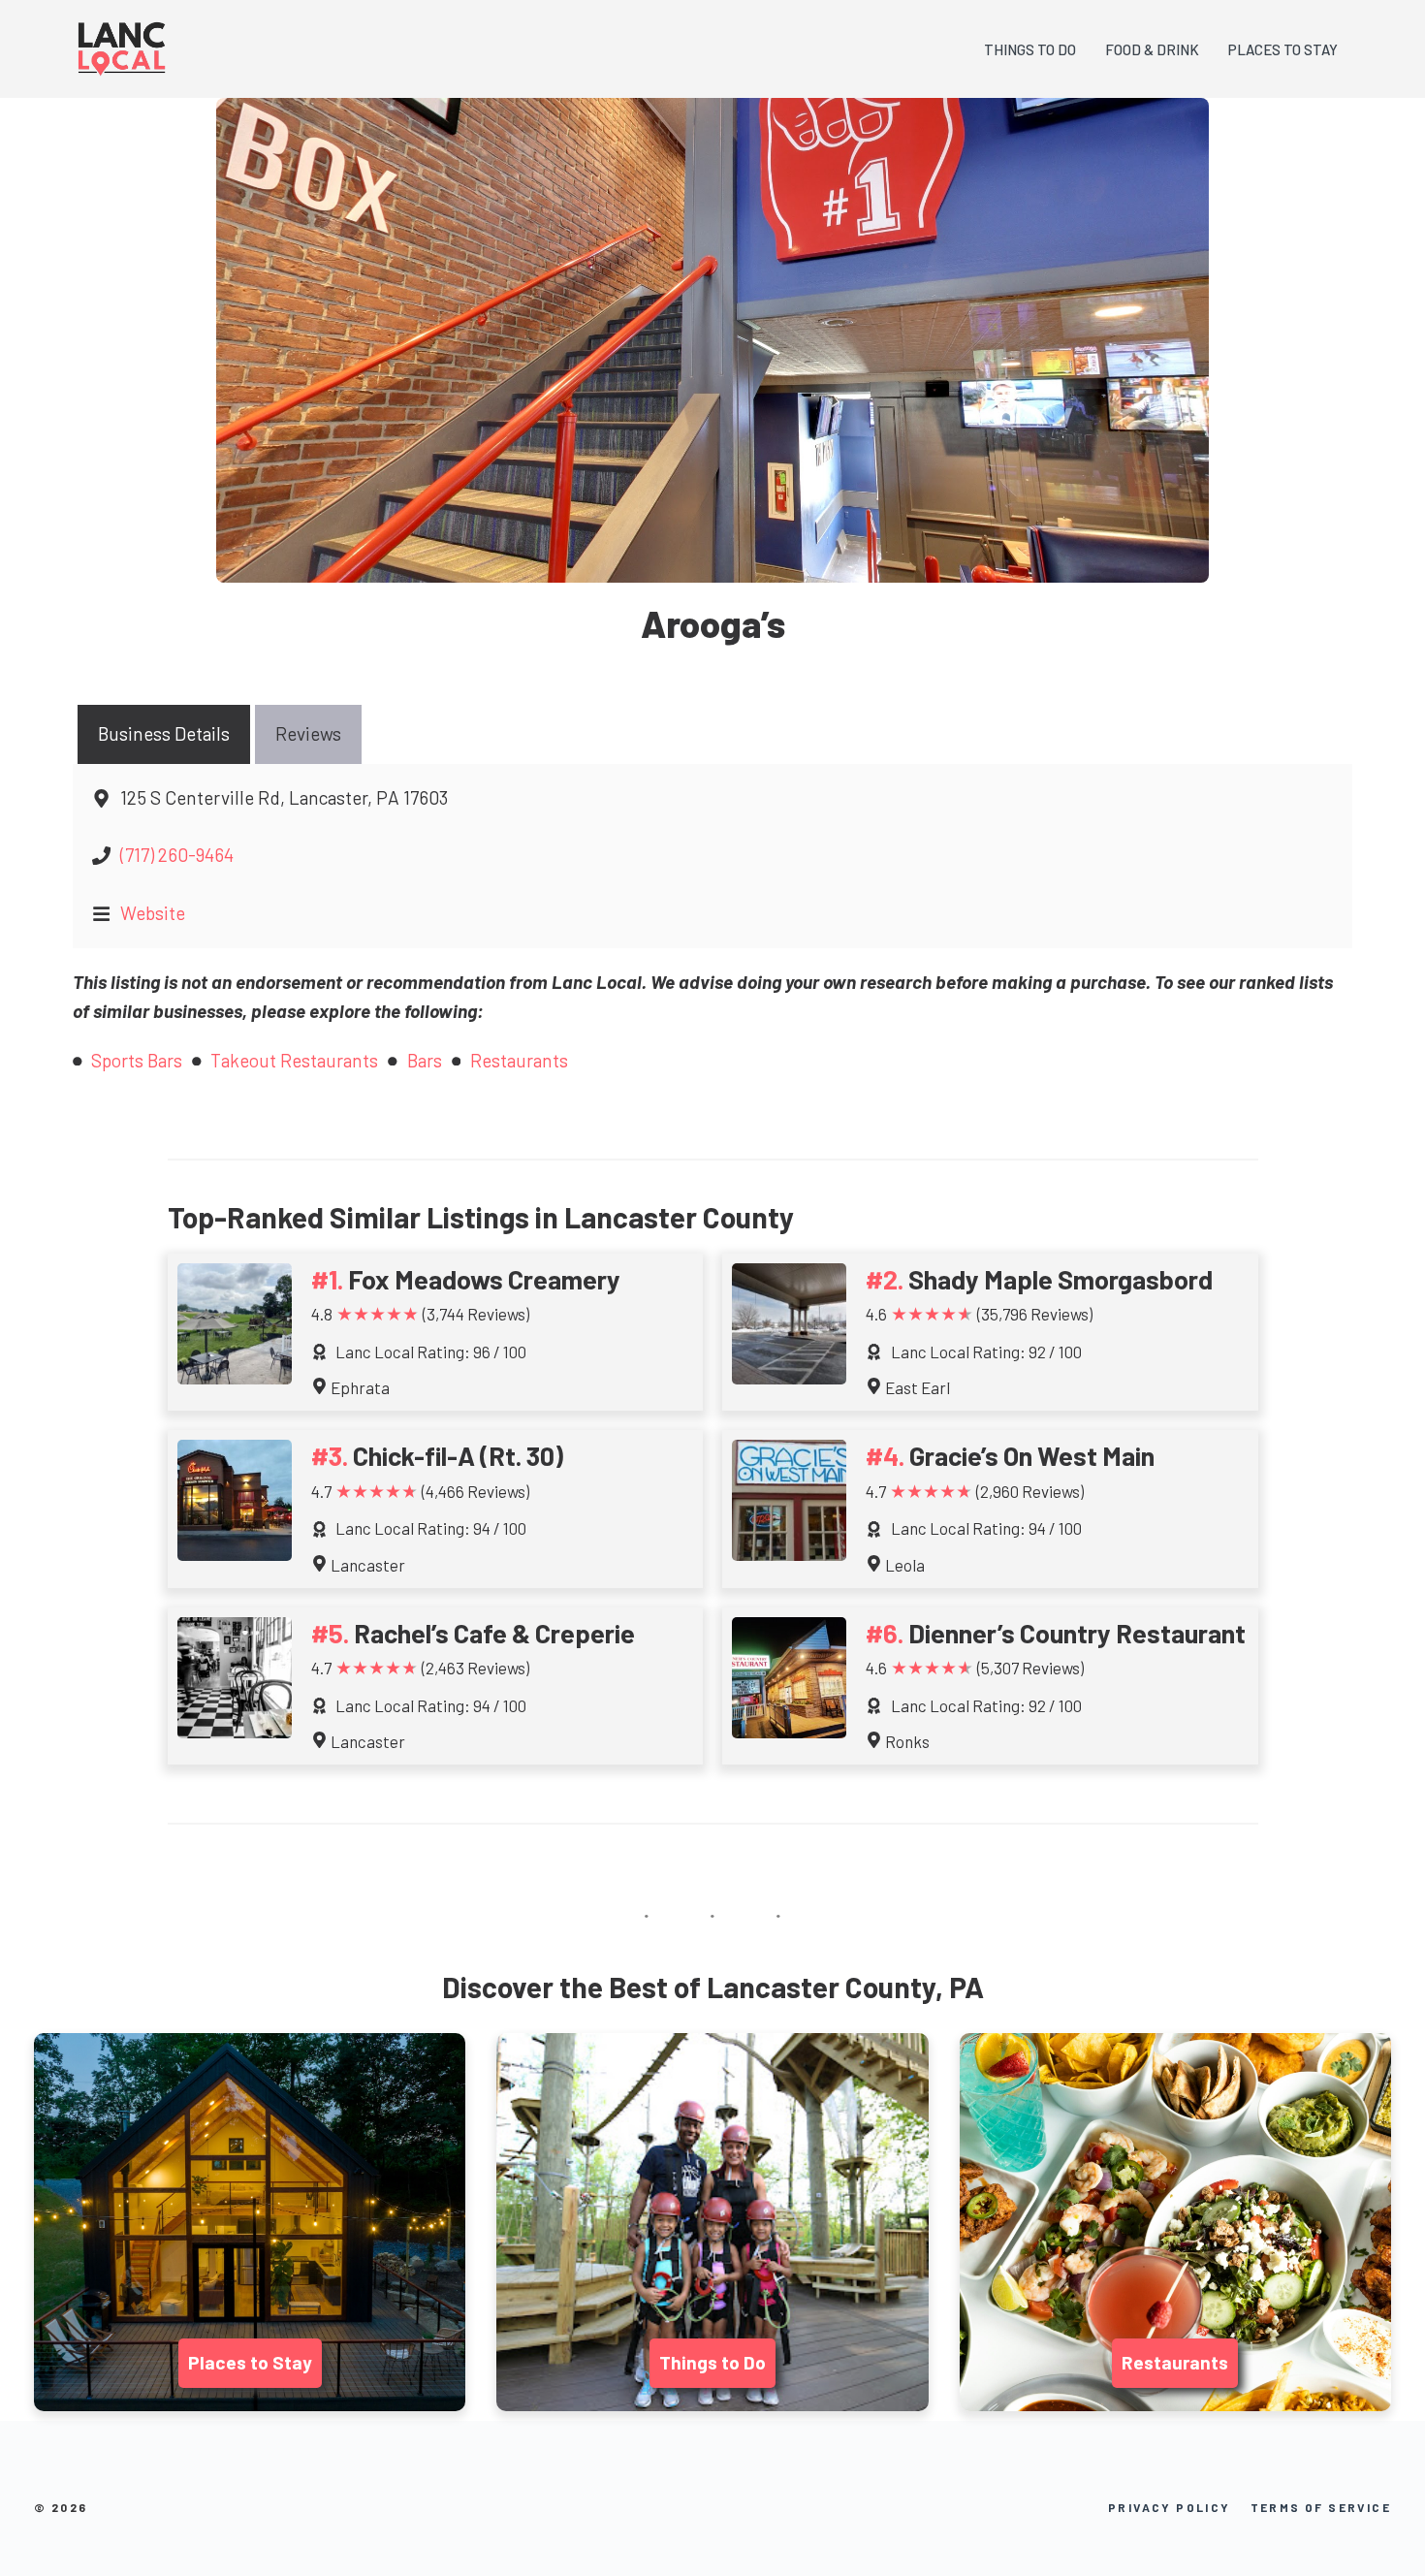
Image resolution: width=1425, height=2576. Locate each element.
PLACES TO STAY (1283, 49)
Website (153, 913)
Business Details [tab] (164, 733)
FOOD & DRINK (1152, 49)
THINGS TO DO (1030, 49)
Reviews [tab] (308, 733)
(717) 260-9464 (177, 855)
